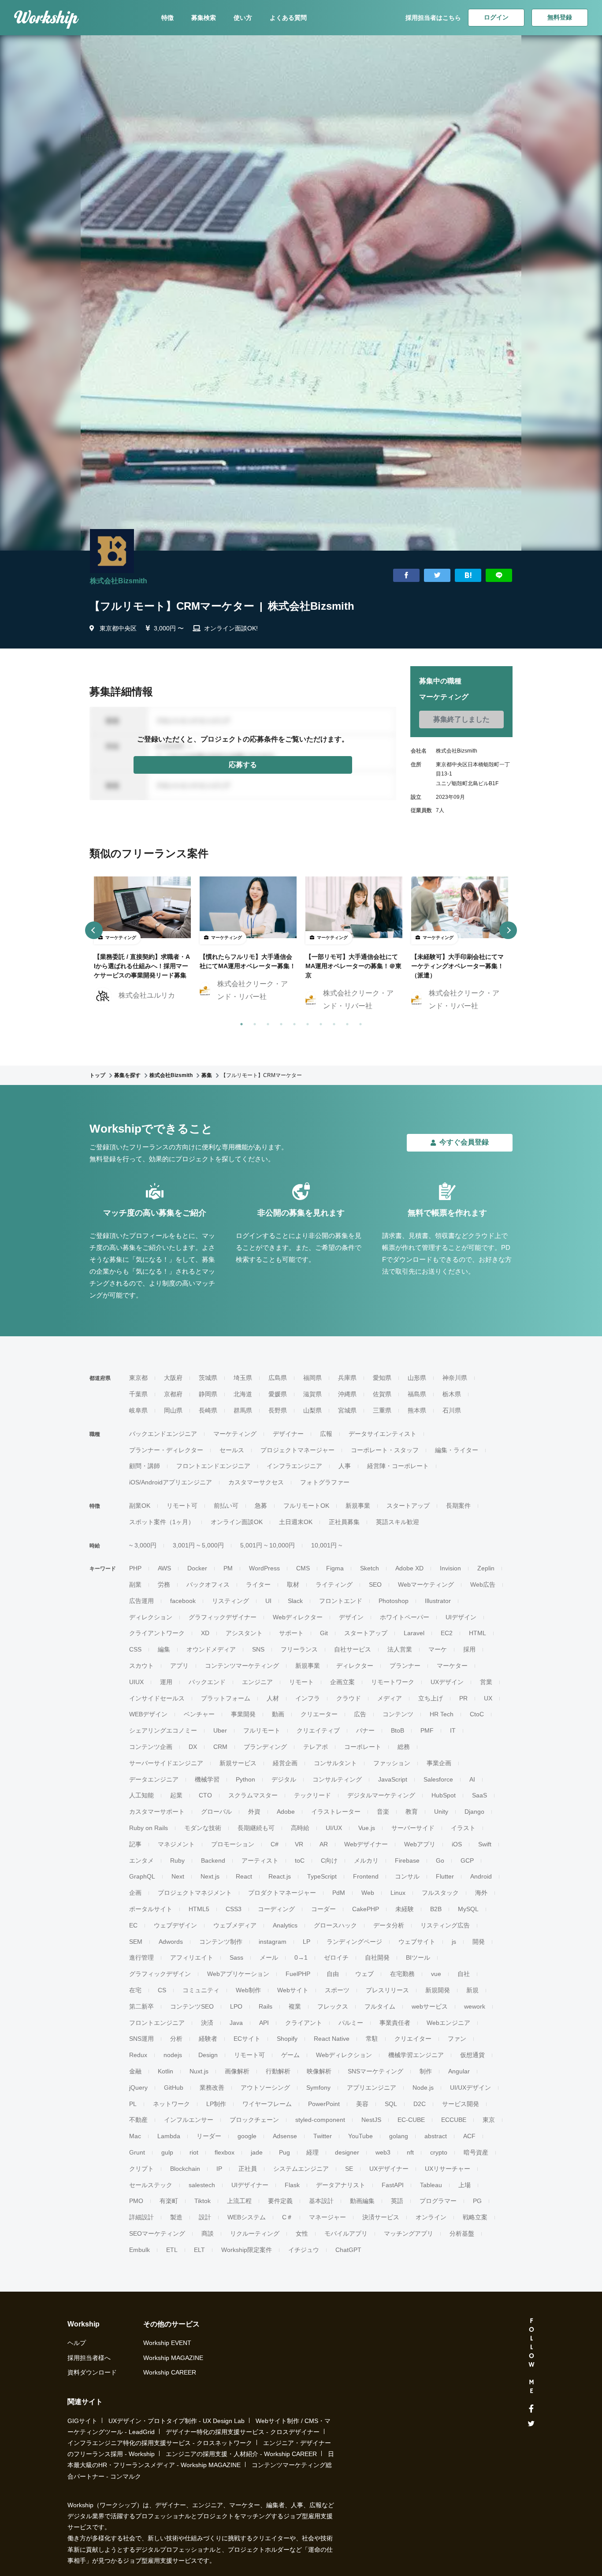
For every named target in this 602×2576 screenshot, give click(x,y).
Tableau (431, 2185)
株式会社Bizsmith (119, 581)
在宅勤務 (402, 1974)
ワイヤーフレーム (267, 2104)
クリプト (141, 2169)
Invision (450, 1568)
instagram (273, 1942)
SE (349, 2169)
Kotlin (165, 2071)
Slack (295, 1601)
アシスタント (244, 1633)
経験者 (208, 2039)
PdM (339, 1893)
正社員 (248, 2169)
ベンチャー (199, 1714)
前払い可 (226, 1506)
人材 (273, 1698)
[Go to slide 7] (319, 1022)
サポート (291, 1633)
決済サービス (381, 2217)
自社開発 (377, 1957)
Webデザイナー (366, 1844)
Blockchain (185, 2169)
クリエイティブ (318, 1730)
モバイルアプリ (346, 2233)
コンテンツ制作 (221, 1942)
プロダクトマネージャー (282, 1893)
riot (194, 2152)
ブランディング (265, 1747)
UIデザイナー (250, 2185)
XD (205, 1633)
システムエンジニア (301, 2169)
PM (228, 1568)
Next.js (210, 1876)
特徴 (167, 18)
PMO (136, 2201)
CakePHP (366, 1909)
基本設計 (321, 2201)
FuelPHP (298, 1974)
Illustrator (438, 1601)
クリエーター (319, 1714)
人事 (345, 1466)
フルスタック (440, 1893)
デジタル (284, 1779)
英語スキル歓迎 (398, 1522)
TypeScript (322, 1876)
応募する (243, 765)
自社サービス (353, 1649)
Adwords (171, 1942)
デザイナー (288, 1434)
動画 (278, 1714)
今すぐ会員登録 (464, 1142)
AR (324, 1844)
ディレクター (355, 1666)
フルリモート (262, 1730)
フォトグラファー (325, 1482)
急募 (261, 1506)
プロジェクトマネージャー (297, 1450)
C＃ (287, 2217)
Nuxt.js (199, 2071)
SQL (391, 2104)
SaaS (479, 1795)
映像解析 (319, 2071)
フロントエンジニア (157, 2023)
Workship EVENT (167, 2343)
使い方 (243, 18)
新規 (472, 1990)
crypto (439, 2152)
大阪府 (173, 1378)
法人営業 (400, 1649)
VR (299, 1844)
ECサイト (247, 2039)
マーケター (452, 1666)
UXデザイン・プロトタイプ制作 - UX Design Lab (177, 2421)
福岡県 (312, 1378)
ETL (172, 2250)
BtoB (398, 1730)
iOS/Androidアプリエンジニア (171, 1482)
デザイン (351, 1617)
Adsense (285, 2136)
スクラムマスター (253, 1795)
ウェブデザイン (175, 1925)
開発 (479, 1942)
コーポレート (363, 1747)
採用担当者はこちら (433, 18)
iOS (457, 1844)
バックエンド (207, 1682)
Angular (459, 2071)
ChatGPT (348, 2250)
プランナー (405, 1666)
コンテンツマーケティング (242, 1666)
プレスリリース (387, 1990)
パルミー (351, 2023)
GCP (467, 1860)
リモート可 (182, 1506)
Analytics (285, 1925)
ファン (457, 2039)
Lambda (169, 2136)
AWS (164, 1568)
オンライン (431, 2217)
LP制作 (216, 2104)
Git (324, 1633)
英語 (397, 2201)
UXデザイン (447, 1682)
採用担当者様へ (89, 2358)
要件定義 (280, 2201)
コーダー (323, 1909)
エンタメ (141, 1860)
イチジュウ (304, 2250)
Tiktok (203, 2201)
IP (219, 2169)
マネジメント (176, 1844)
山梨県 (312, 1410)
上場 (465, 2185)
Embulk (139, 2250)
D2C (420, 2104)
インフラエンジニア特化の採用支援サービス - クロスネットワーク (160, 2443)
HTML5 (199, 1909)
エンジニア (257, 1682)
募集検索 (204, 18)
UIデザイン (461, 1617)
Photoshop (394, 1601)
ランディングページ (354, 1942)
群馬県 (243, 1410)
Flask (292, 2185)
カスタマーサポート (157, 1812)
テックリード (312, 1795)
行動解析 (278, 2071)
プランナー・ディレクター (166, 1450)
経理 (312, 2152)
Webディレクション (344, 2055)
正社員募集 (344, 1522)
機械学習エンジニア (416, 2055)
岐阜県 (138, 1410)
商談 (208, 2233)
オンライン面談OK (237, 1522)
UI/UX (334, 1828)
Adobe (286, 1812)
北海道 (243, 1394)
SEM (136, 1942)
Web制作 (248, 1990)
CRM (220, 1747)
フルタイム (380, 2006)
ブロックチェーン (254, 2120)
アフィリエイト (192, 1957)
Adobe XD (409, 1568)
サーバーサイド (413, 1828)
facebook (183, 1601)
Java (236, 2023)
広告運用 (141, 1601)
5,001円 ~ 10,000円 (268, 1545)
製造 (176, 2217)
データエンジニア (154, 1779)
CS (162, 1990)
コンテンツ (398, 1714)
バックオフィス (208, 1584)
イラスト (463, 1828)
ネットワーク (171, 2104)
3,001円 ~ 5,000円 (198, 1545)
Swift (485, 1844)
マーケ (438, 1649)
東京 (489, 2120)
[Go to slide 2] (253, 1022)
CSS (135, 1649)
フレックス (333, 2006)
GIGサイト (82, 2421)
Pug (284, 2152)
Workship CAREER (170, 2372)
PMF (427, 1730)
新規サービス (238, 1763)
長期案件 (458, 1506)
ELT (199, 2250)
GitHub (174, 2088)
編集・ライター (457, 1450)
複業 (295, 2006)
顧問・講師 (145, 1466)
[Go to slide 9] (346, 1022)
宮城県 (347, 1410)
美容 (362, 2104)
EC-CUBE (411, 2120)
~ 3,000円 (143, 1545)
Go (440, 1860)
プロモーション (233, 1844)
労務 (164, 1584)
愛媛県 (278, 1394)
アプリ (179, 1666)
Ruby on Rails (149, 1828)
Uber (220, 1730)
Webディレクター (298, 1617)
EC (133, 1925)
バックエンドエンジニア (163, 1434)
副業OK (140, 1506)
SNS (258, 1649)
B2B (436, 1909)
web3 (383, 2152)
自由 (333, 1974)
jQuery (138, 2088)
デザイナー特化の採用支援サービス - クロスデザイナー (243, 2432)
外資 (254, 1812)
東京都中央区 (118, 628)
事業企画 (439, 1763)
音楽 (383, 1812)
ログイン (496, 17)
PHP (135, 1568)
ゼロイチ (336, 1957)
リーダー (209, 2136)
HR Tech (442, 1714)
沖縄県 (347, 1394)
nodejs (173, 2055)
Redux (138, 2055)
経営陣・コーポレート (398, 1466)
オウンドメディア (211, 1649)
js (454, 1942)
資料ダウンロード (92, 2372)
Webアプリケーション (238, 1974)
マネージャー (327, 2217)
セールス (232, 1450)
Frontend (366, 1876)
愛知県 (382, 1378)
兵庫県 (347, 1378)
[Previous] (94, 930)
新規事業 (358, 1506)
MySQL (468, 1909)
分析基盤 (462, 2233)
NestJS (371, 2120)
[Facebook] (531, 2409)
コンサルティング (337, 1779)
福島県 (417, 1394)
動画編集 (362, 2201)
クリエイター (413, 2039)
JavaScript (393, 1779)
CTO (205, 1795)
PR (463, 1698)
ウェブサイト (417, 1942)
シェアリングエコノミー (163, 1730)
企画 (135, 1893)
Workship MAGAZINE (173, 2358)
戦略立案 (475, 2217)
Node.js (423, 2088)
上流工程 (239, 2201)
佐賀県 (382, 1394)
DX (193, 1747)
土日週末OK (296, 1522)
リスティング (230, 1601)
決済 (207, 2023)
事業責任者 (395, 2023)
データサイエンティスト (383, 1434)
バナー (365, 1730)
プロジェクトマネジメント (195, 1893)
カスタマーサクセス (256, 1482)
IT (453, 1730)
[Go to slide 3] (266, 1022)
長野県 (278, 1410)
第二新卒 (141, 2006)
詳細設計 (141, 2217)
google (247, 2136)
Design (208, 2055)
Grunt (137, 2152)
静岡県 (208, 1394)
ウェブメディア (235, 1925)
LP (307, 1942)
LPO (236, 2006)
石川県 (452, 1410)
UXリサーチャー (448, 2169)
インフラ (308, 1698)
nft (410, 2152)
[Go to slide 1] (240, 1022)
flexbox (225, 2152)
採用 (469, 1649)
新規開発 (438, 1990)
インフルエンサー (189, 2120)
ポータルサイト (151, 1909)
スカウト (141, 1666)
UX (488, 1698)
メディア (390, 1698)
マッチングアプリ (409, 2233)
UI (268, 1601)
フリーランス (299, 1649)
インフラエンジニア (294, 1466)
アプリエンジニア (372, 2088)
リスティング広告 (445, 1925)
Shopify (287, 2039)
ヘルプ (77, 2343)
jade (257, 2152)
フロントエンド (341, 1601)
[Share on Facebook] (406, 576)
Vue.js (367, 1828)
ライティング (334, 1584)
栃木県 (452, 1394)
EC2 (447, 1633)
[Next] (508, 930)
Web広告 (483, 1584)
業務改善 (212, 2088)
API (264, 2023)
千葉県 (138, 1394)
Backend (213, 1860)
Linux (398, 1893)
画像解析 (237, 2071)
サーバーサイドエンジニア (166, 1763)
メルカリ (366, 1860)
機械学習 (207, 1779)
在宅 (135, 1990)
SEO (375, 1584)
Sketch (370, 1568)
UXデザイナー (389, 2169)
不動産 (138, 2120)
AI (472, 1779)
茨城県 (208, 1378)
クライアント (304, 2023)
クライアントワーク (157, 1633)
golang (399, 2136)
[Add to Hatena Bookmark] (468, 576)
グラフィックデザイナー (223, 1617)
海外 (481, 1893)
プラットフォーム (226, 1698)
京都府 (173, 1394)
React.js (280, 1876)
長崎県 (208, 1410)
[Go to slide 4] (279, 1022)
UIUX (136, 1682)
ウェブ (364, 1974)
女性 (302, 2233)
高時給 (300, 1828)
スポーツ (337, 1990)
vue (436, 1974)
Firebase (407, 1860)
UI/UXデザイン (470, 2088)
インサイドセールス (157, 1698)
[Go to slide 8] (332, 1022)
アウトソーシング (265, 2088)
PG (477, 2201)
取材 (293, 1584)
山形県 (417, 1378)
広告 (360, 1714)
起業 (176, 1795)
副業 (135, 1584)
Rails (266, 2006)
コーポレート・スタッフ (385, 1450)
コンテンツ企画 (151, 1747)
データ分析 (389, 1925)
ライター (258, 1584)
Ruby (177, 1860)
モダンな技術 (203, 1828)
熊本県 (417, 1410)
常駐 (372, 2039)
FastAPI (393, 2185)
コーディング (276, 1909)
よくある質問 (288, 18)
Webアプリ (420, 1844)
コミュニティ (201, 1990)
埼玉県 (243, 1378)
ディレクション (151, 1617)
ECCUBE (454, 2120)
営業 (486, 1682)
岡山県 (173, 1410)
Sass (236, 1957)
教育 (412, 1812)
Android (481, 1876)
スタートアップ (408, 1506)
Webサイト (293, 1990)
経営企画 (285, 1763)
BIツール (418, 1957)
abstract (436, 2136)
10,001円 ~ (327, 1545)
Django (474, 1812)
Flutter (445, 1876)
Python (245, 1779)
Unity (441, 1812)
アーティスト (260, 1860)
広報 (326, 1434)
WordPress (264, 1568)
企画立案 (342, 1682)
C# (275, 1844)
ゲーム (290, 2055)
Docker (197, 1568)
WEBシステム (247, 2217)
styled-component (320, 2120)
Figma (335, 1568)
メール (269, 1957)
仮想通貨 (472, 2055)
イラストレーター (336, 1812)
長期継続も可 (256, 1828)
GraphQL (142, 1876)
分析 (176, 2039)
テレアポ (316, 1747)
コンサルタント (335, 1763)
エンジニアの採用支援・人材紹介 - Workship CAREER (241, 2454)
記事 (135, 1844)
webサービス (430, 2006)
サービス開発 (461, 2104)
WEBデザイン (148, 1714)
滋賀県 (312, 1394)
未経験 (405, 1909)
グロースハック (335, 1925)
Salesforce (438, 1779)
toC (300, 1860)
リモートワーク (393, 1682)
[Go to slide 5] (293, 1022)
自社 (464, 1974)
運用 (166, 1682)
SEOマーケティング (157, 2233)
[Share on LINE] (499, 576)
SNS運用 (141, 2039)
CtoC (477, 1714)
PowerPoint (324, 2104)
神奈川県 (455, 1378)
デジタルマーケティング (381, 1795)
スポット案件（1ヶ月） (162, 1522)
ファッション (392, 1763)
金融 (135, 2071)
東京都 (138, 1378)
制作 (426, 2071)
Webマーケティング (426, 1584)
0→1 (301, 1957)
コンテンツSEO (192, 2006)
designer (347, 2152)
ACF (469, 2136)
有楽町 (169, 2201)
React (244, 1876)
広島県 (278, 1378)
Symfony (318, 2088)
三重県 (382, 1410)
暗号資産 (476, 2152)
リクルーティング (255, 2233)
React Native (332, 2039)
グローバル (216, 1812)
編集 (164, 1649)
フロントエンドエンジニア (213, 1466)
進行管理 (141, 1957)
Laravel (414, 1633)
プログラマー (438, 2201)
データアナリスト (341, 2185)
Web (368, 1893)
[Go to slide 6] (306, 1022)
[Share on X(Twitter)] (437, 576)
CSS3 (234, 1909)
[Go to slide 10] (359, 1022)
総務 (404, 1747)
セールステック (151, 2185)
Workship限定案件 (247, 2250)
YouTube (360, 2136)
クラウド (349, 1698)
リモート (301, 1682)
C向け (329, 1860)
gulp (167, 2152)
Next (178, 1876)
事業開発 (243, 1714)
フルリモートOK (306, 1506)
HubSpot (444, 1795)
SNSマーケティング (375, 2071)
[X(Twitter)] (531, 2424)
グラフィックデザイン (160, 1974)
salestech (202, 2185)
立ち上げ (431, 1698)
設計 (205, 2217)
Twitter (323, 2136)
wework (475, 2006)
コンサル (407, 1876)
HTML (478, 1633)
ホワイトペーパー (405, 1617)
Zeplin (486, 1568)
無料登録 (560, 17)
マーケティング (235, 1434)
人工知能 (141, 1795)
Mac (135, 2136)
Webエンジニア (448, 2023)
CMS (303, 1568)
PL (133, 2104)
